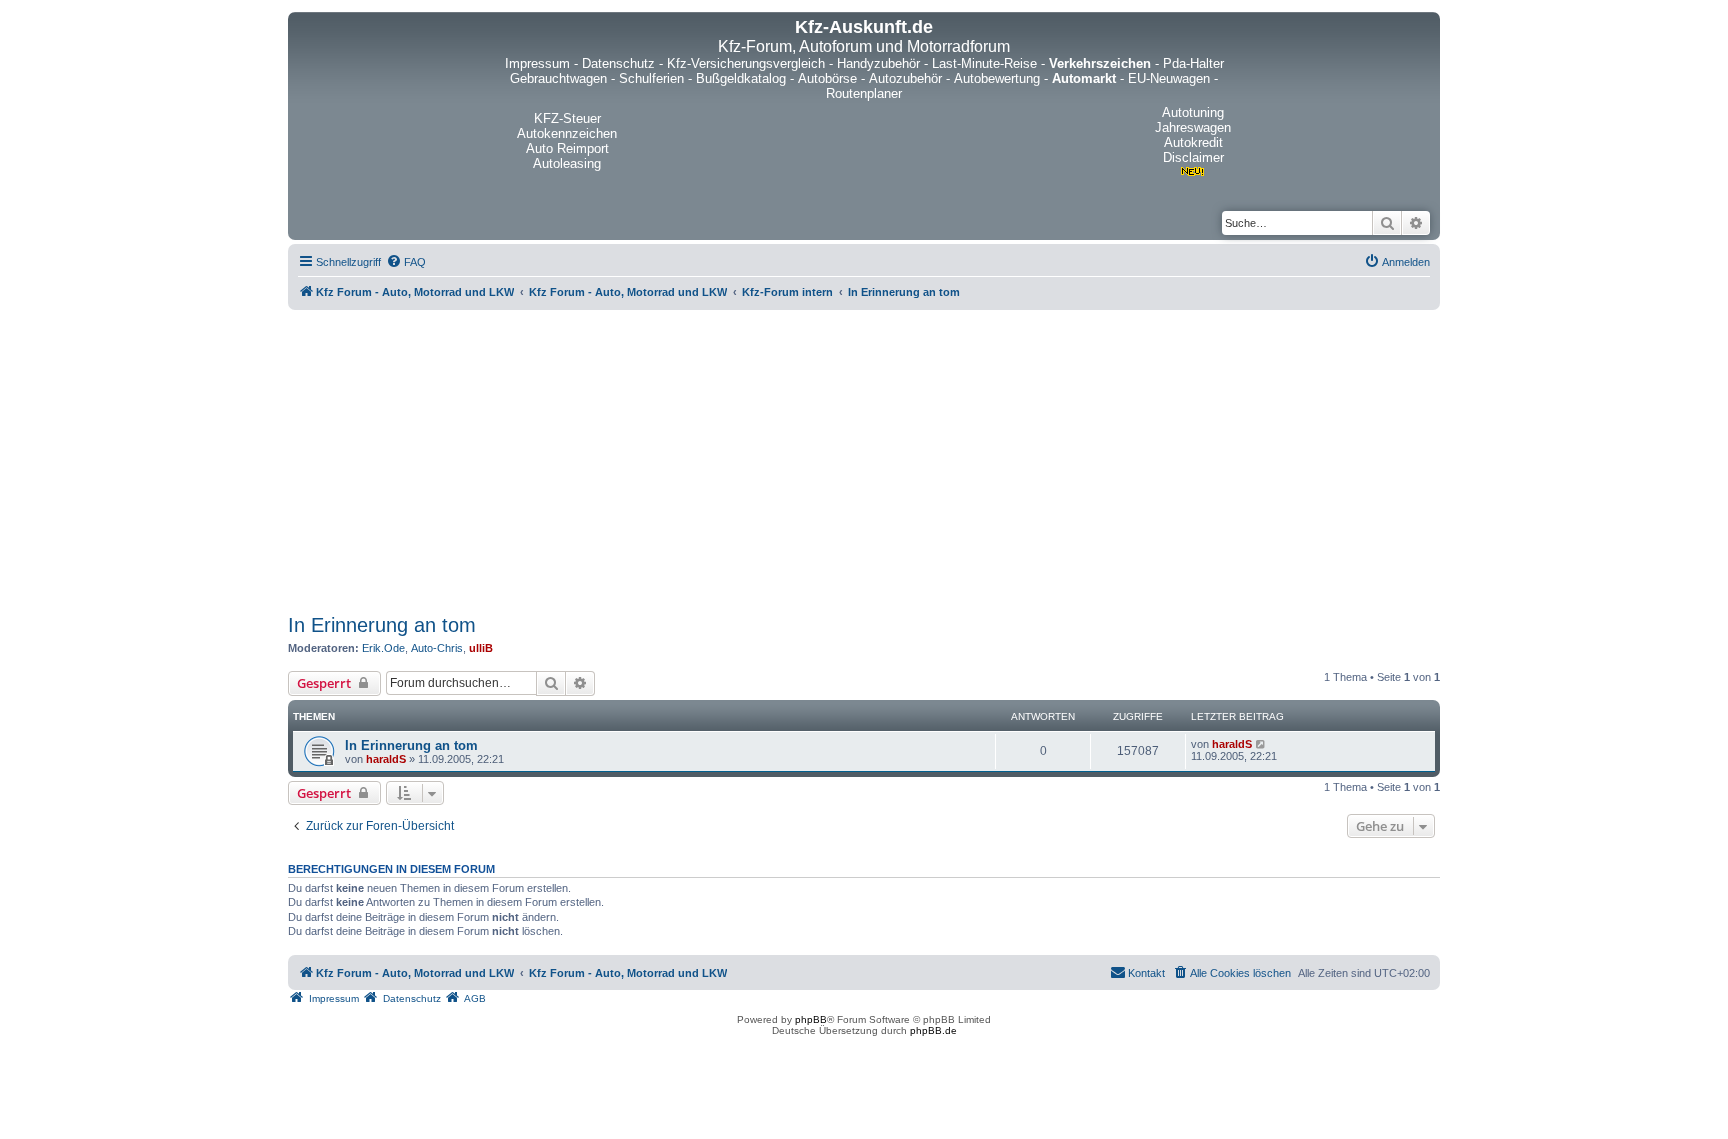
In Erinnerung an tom (382, 625)
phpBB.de (933, 1030)
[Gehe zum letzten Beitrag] (1261, 744)
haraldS (386, 759)
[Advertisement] (864, 458)
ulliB (481, 648)
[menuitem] (406, 262)
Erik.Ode (383, 648)
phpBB (811, 1019)
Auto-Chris (437, 648)
